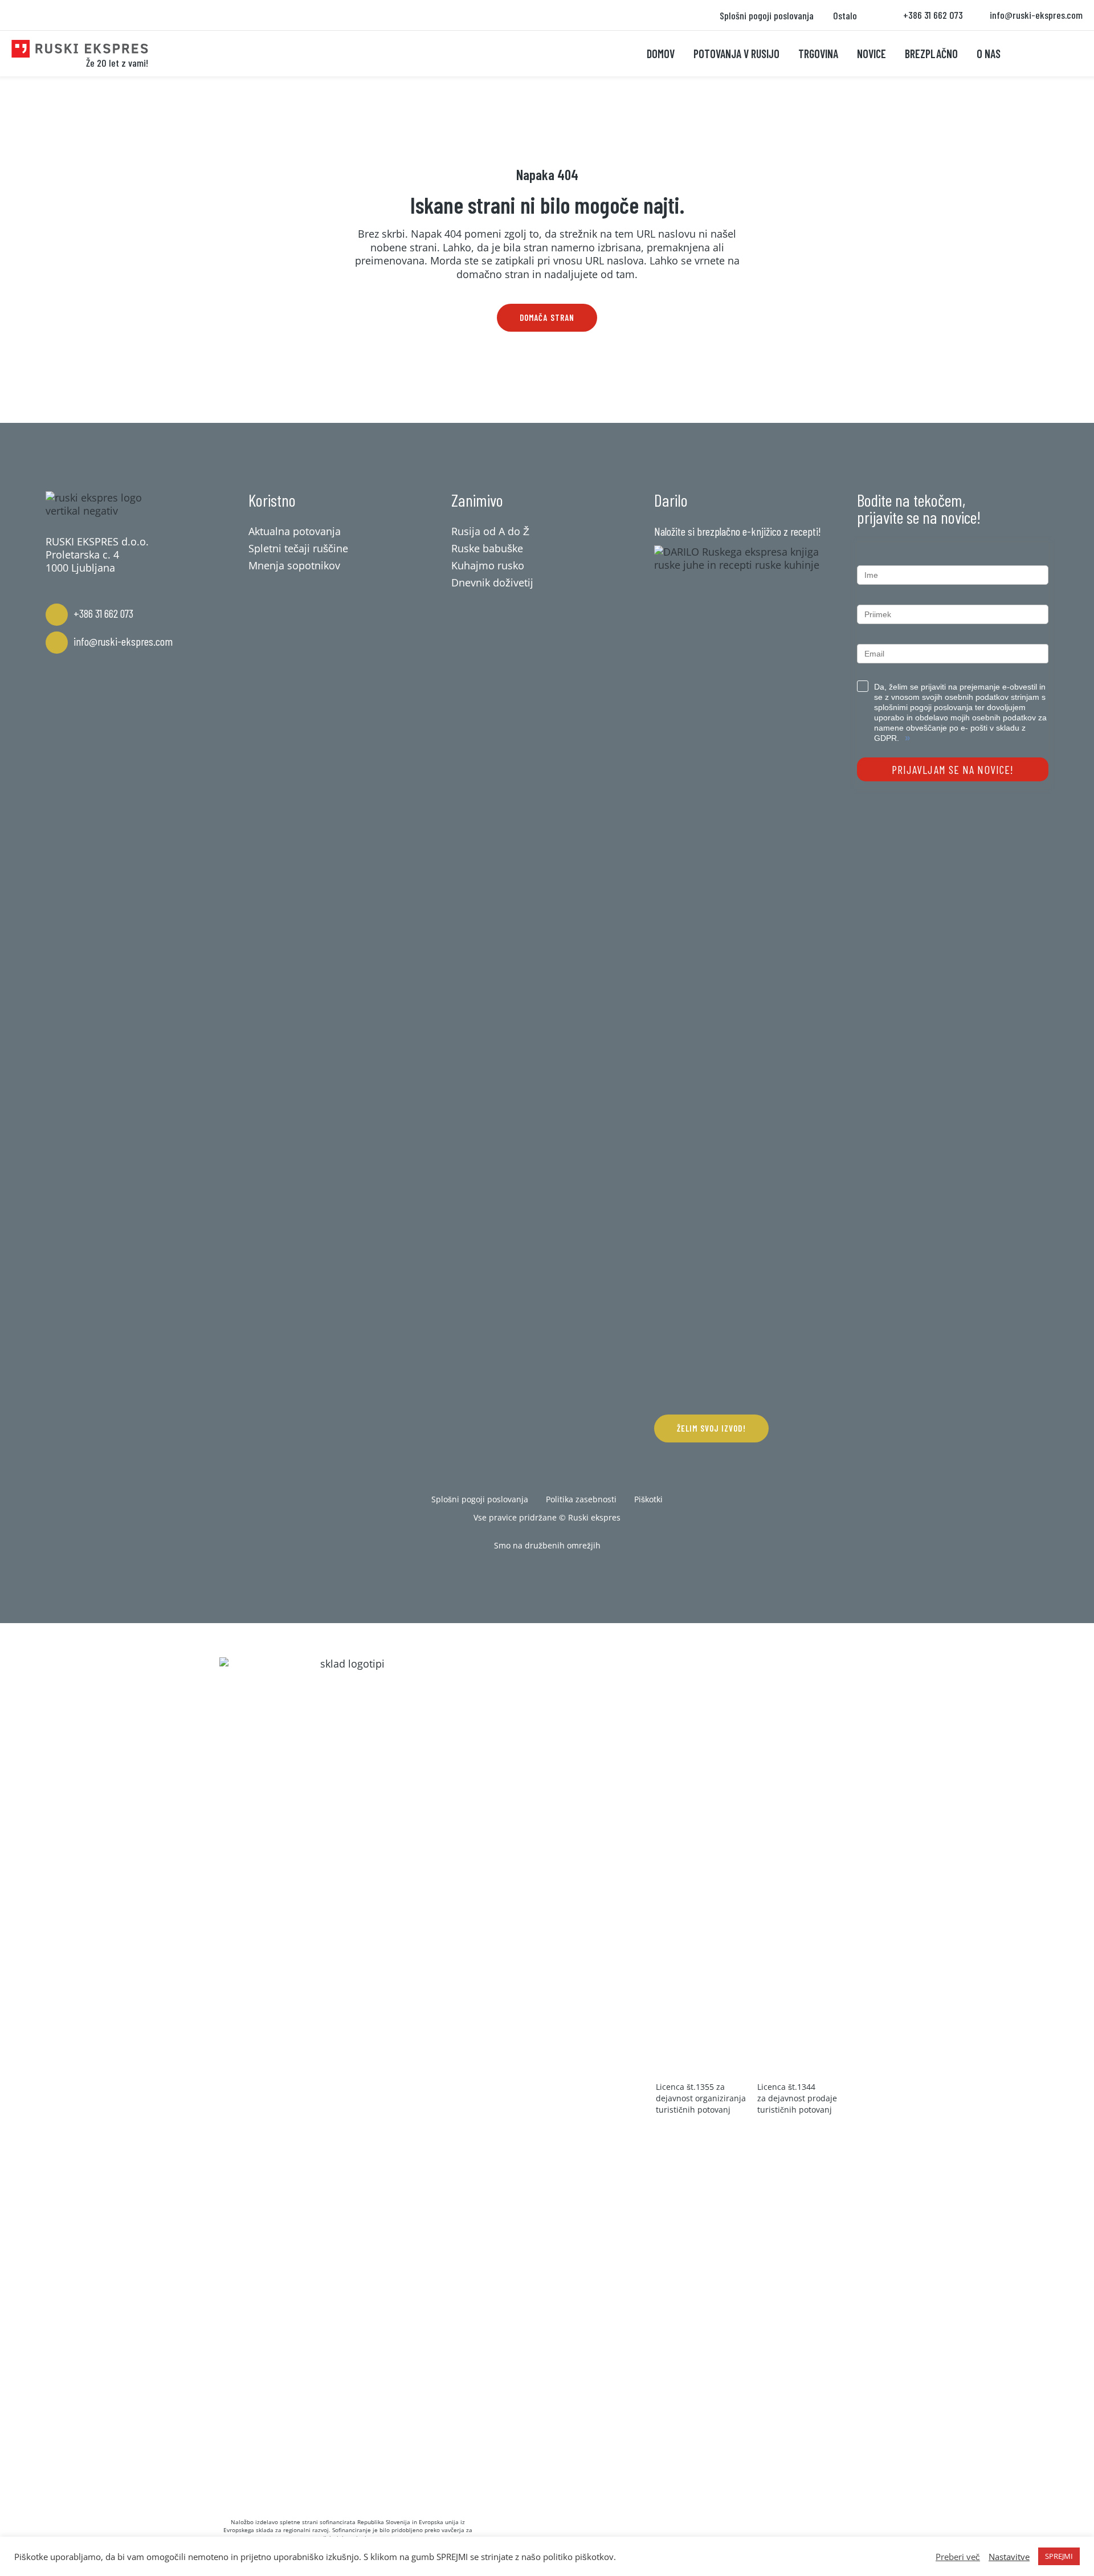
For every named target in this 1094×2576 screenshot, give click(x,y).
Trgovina (818, 54)
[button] (547, 318)
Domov (661, 54)
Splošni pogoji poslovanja (767, 15)
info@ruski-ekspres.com (123, 641)
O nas (989, 54)
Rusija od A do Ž (490, 531)
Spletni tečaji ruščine (298, 548)
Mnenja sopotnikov (294, 565)
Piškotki (648, 1499)
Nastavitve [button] (1009, 2557)
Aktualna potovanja (295, 531)
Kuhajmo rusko (488, 565)
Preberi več (958, 2557)
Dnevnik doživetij (492, 582)
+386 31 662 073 (103, 613)
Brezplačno (931, 54)
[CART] (1035, 54)
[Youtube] (582, 1575)
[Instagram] (547, 1575)
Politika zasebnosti (581, 1499)
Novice (871, 54)
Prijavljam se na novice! (953, 769)
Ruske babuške (487, 548)
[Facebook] (512, 1575)
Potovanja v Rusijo (736, 54)
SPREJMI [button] (1059, 2556)
